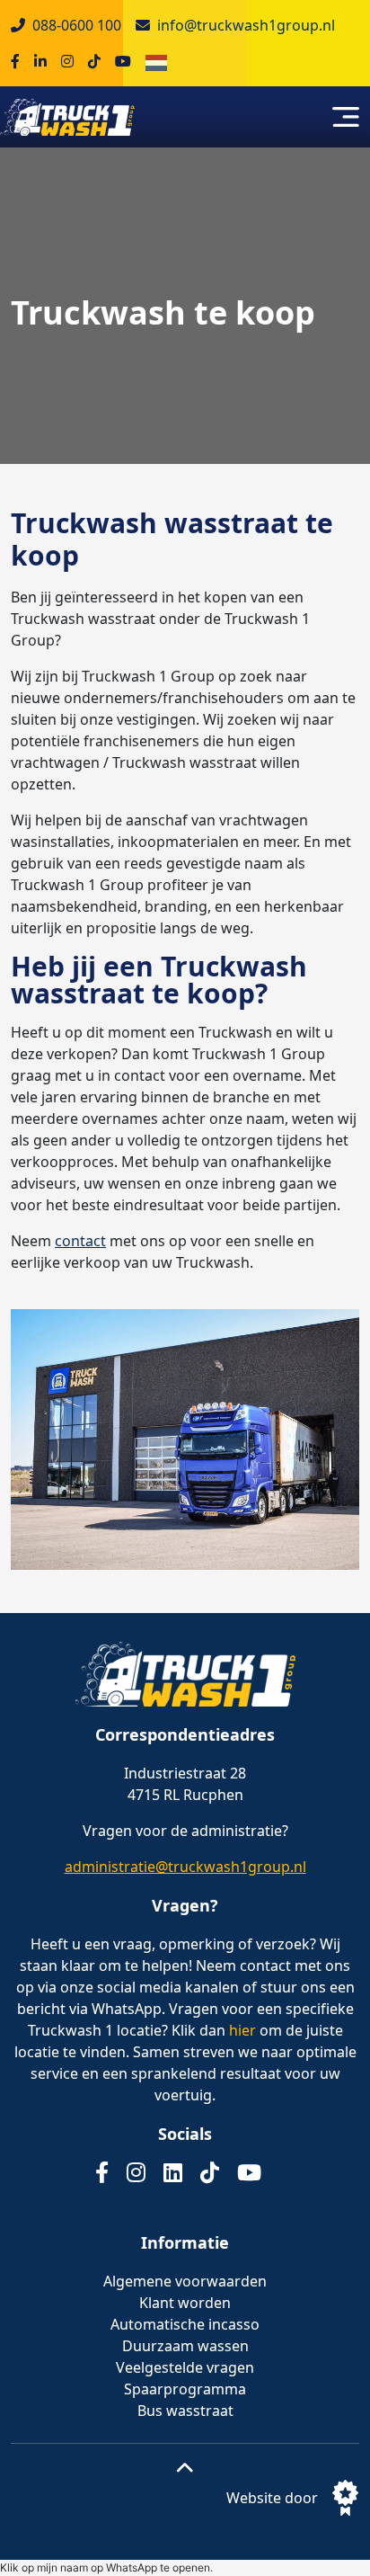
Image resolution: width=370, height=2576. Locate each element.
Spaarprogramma (185, 2389)
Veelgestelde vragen (185, 2367)
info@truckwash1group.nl (246, 25)
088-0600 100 (77, 25)
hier (242, 2030)
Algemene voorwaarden (185, 2281)
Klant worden (185, 2303)
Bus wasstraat (185, 2411)
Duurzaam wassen (185, 2346)
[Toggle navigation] (346, 117)
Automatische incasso (185, 2324)
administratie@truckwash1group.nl (185, 1867)
